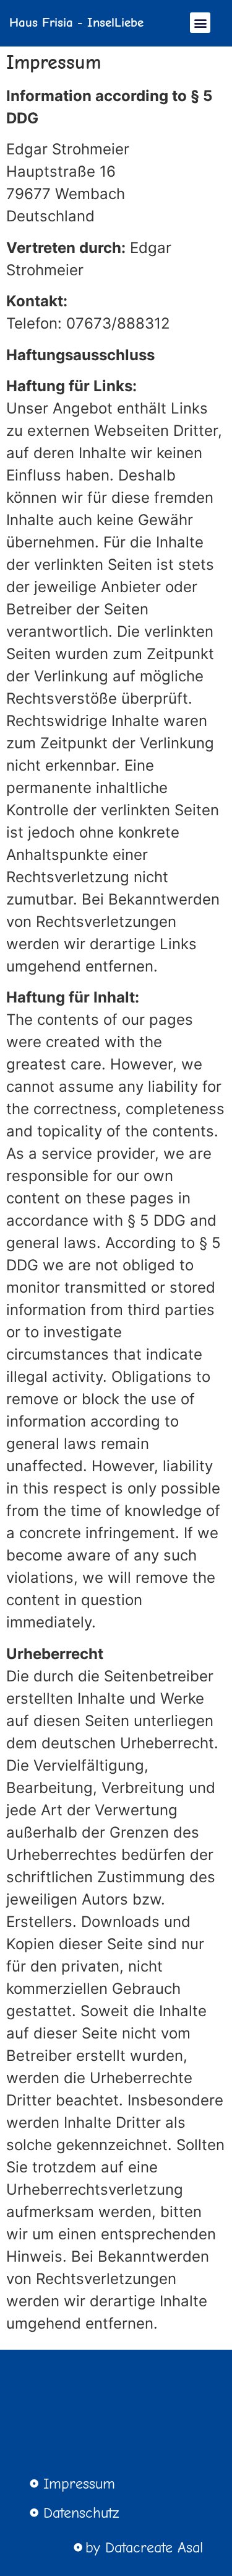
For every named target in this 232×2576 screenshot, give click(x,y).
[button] (200, 23)
